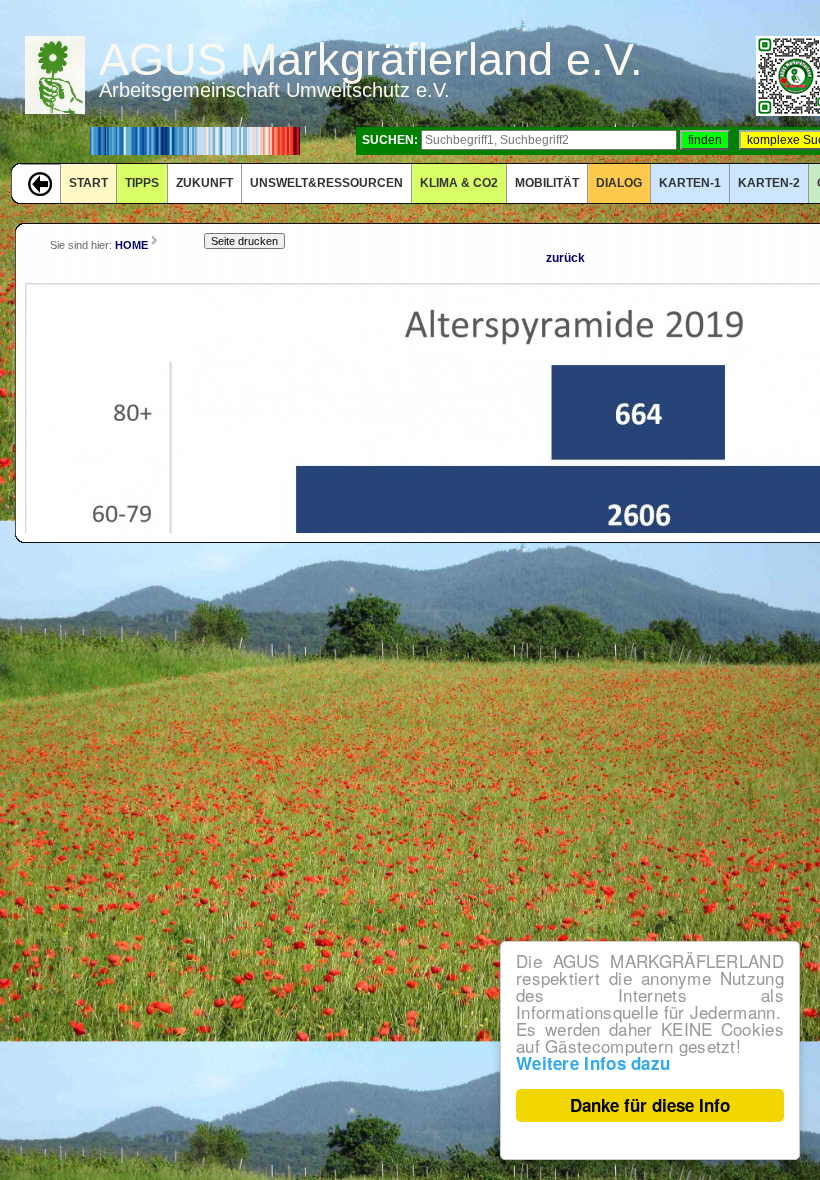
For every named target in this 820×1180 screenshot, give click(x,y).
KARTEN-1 (690, 183)
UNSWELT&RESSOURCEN (326, 183)
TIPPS (142, 183)
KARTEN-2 (769, 183)
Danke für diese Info (650, 1105)
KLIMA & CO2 (459, 183)
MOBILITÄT (547, 183)
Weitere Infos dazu (593, 1063)
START (88, 183)
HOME (131, 245)
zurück (565, 258)
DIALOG (619, 183)
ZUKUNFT (204, 183)
